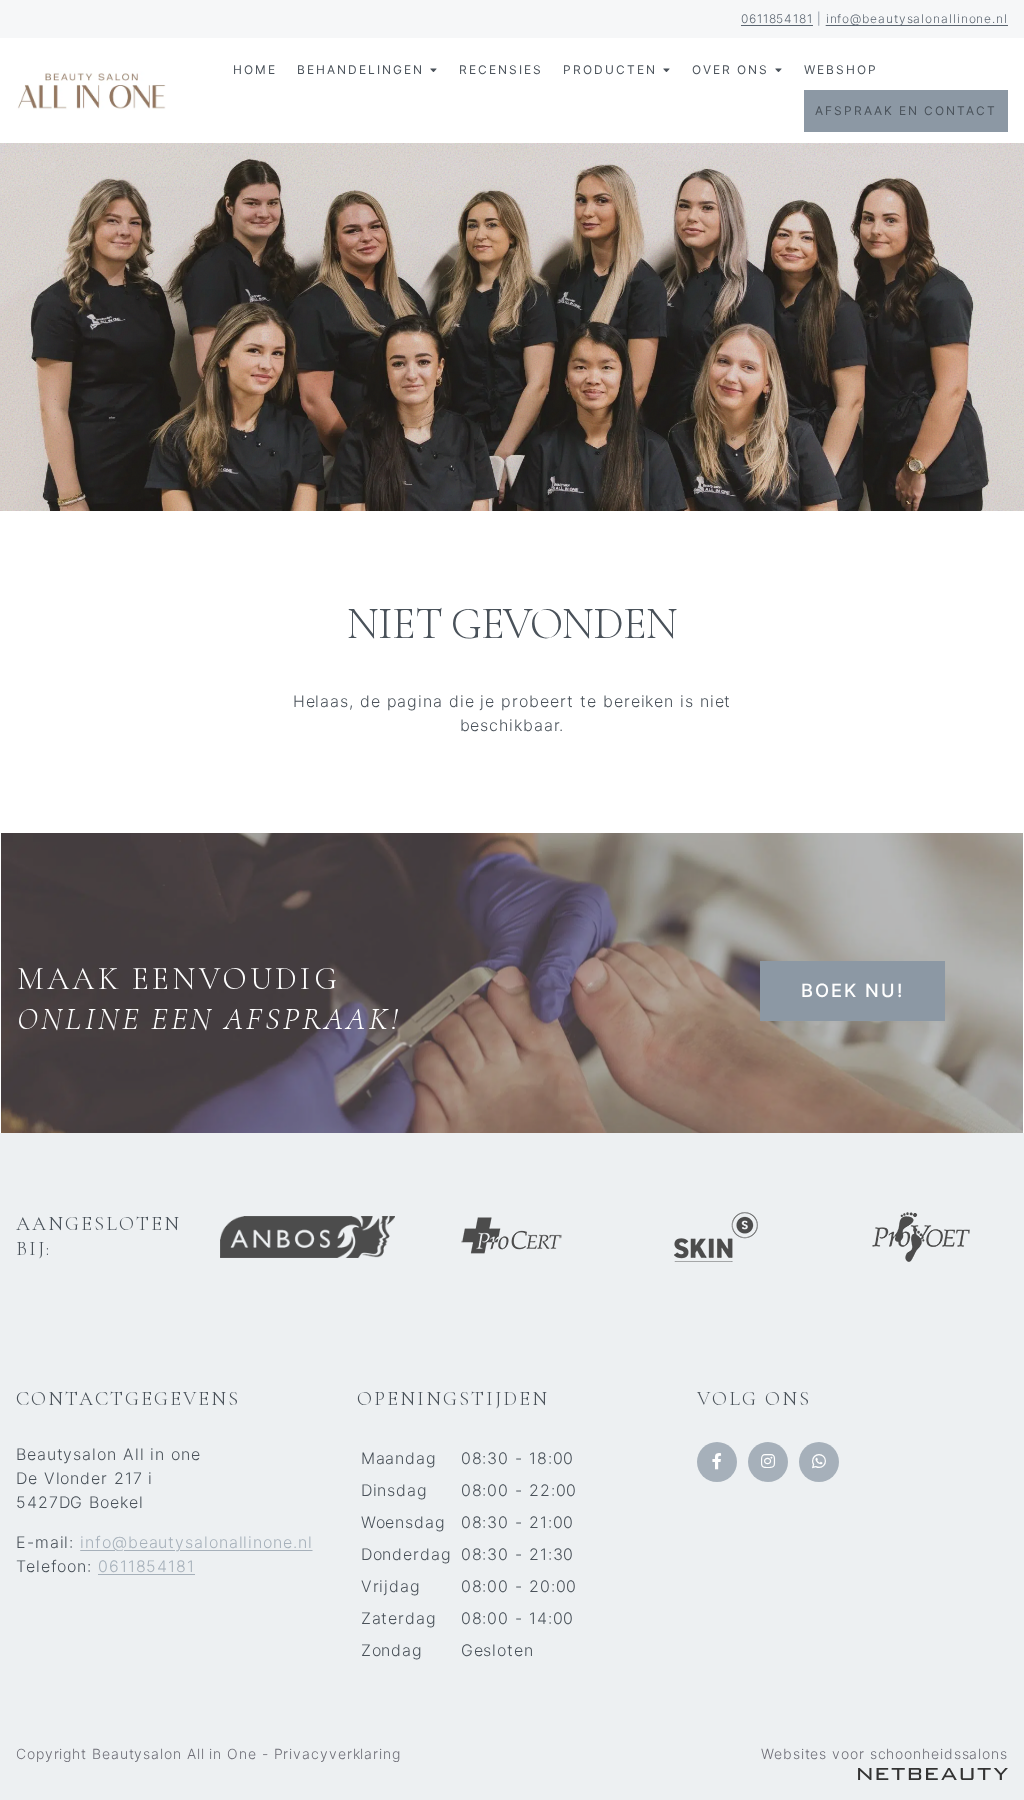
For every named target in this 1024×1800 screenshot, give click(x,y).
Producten (610, 69)
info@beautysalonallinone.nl (917, 18)
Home (255, 69)
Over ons (730, 69)
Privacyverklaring (337, 1753)
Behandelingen (360, 69)
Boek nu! (852, 990)
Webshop (841, 69)
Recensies (501, 69)
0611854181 (777, 18)
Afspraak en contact (906, 110)
